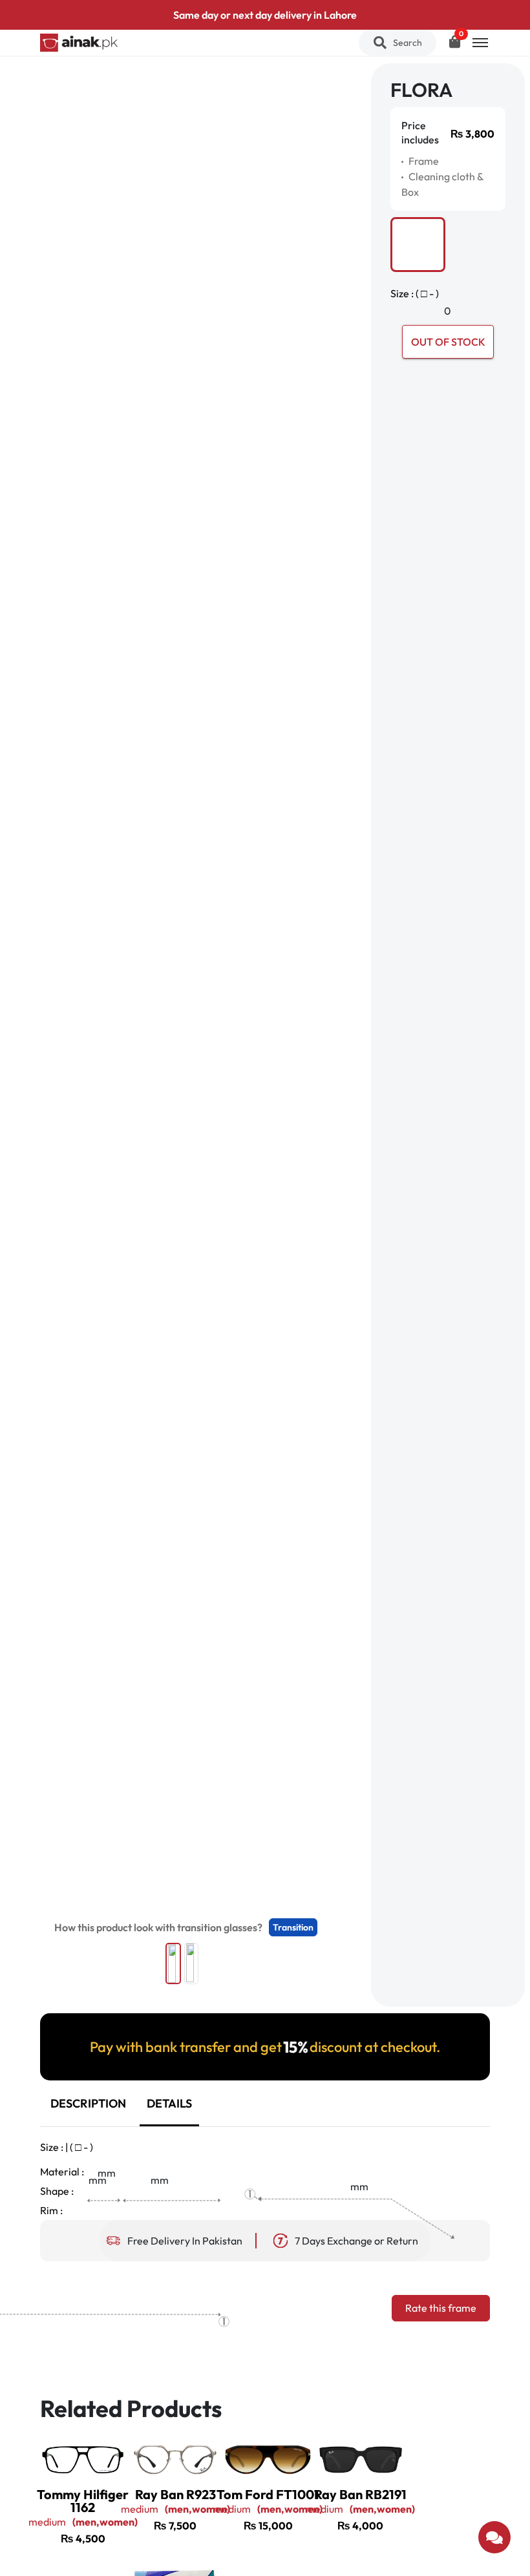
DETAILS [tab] (169, 2103)
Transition (293, 1927)
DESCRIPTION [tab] (88, 2103)
